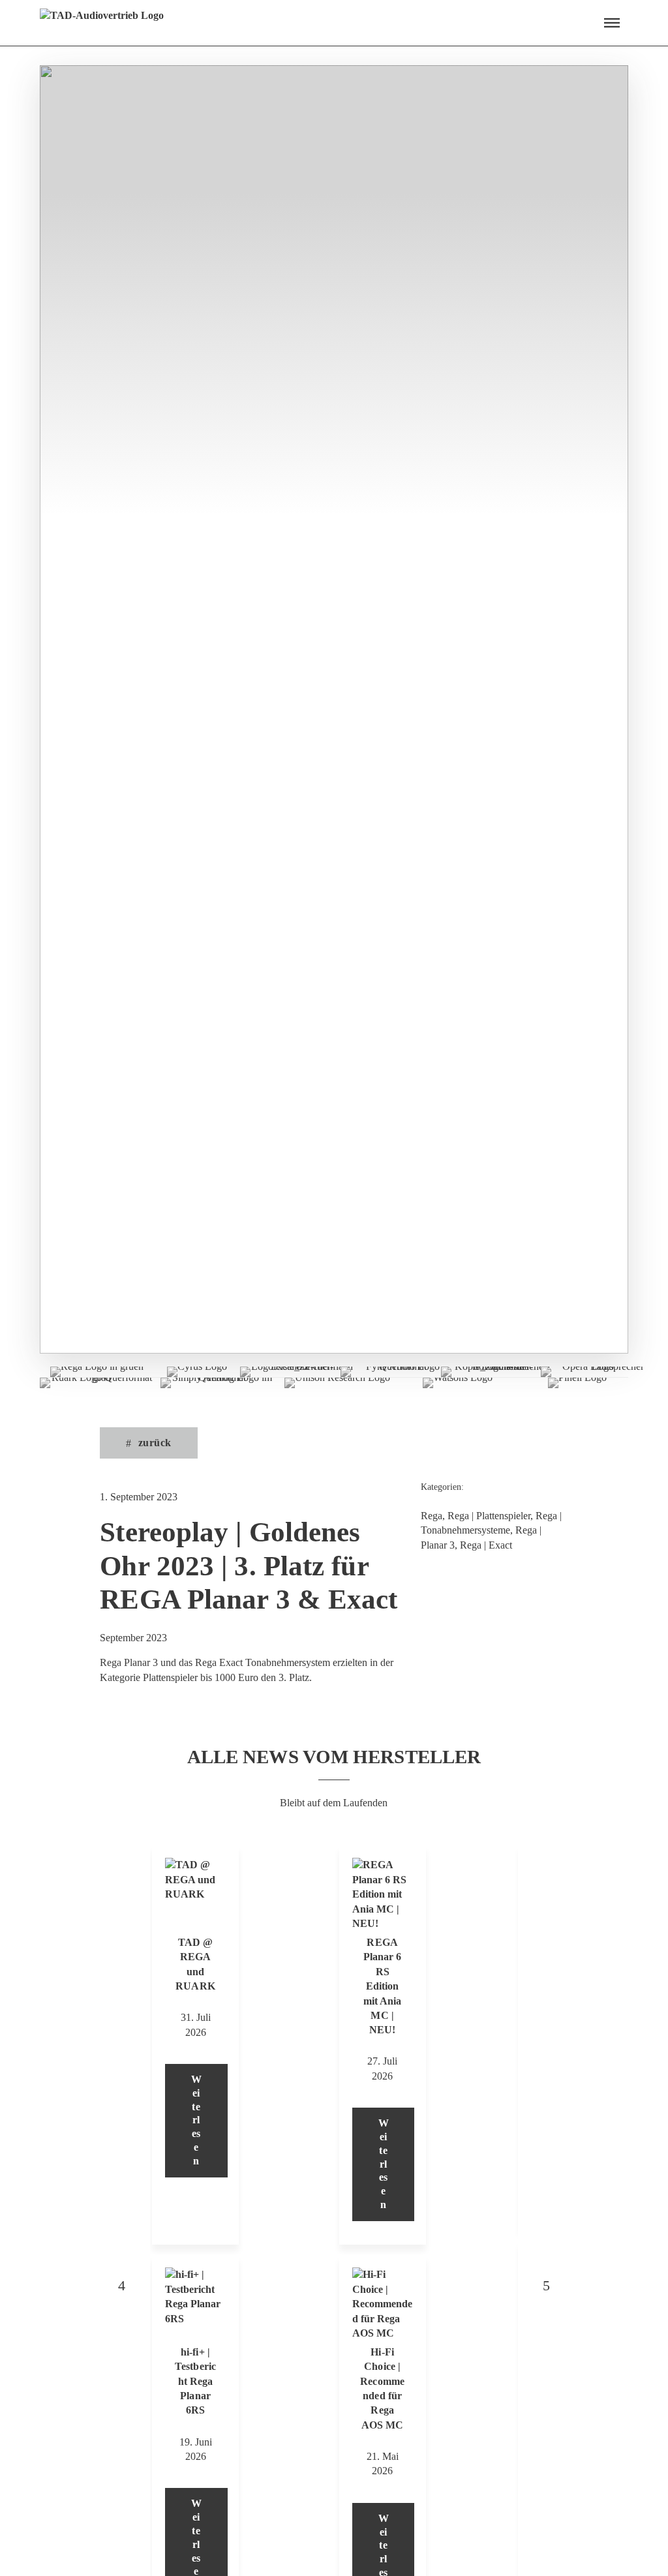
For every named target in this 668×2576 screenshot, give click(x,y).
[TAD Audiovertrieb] (102, 23)
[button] (612, 23)
